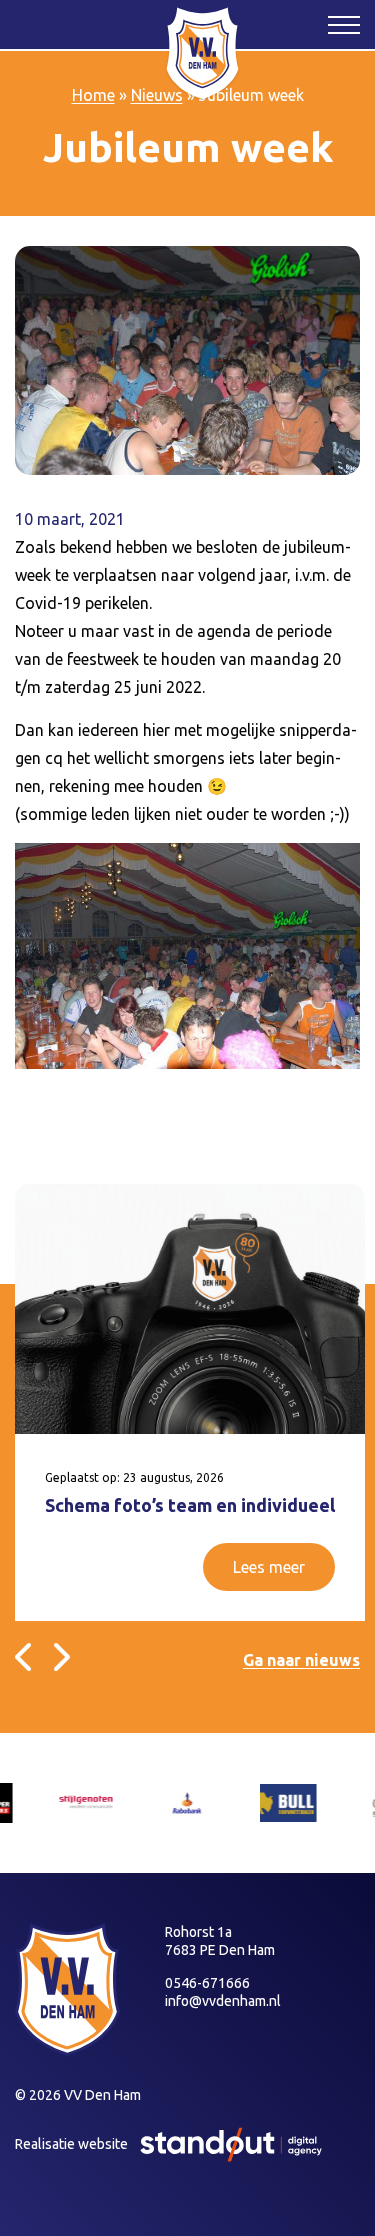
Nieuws (157, 95)
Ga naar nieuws (301, 1660)
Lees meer (269, 1567)
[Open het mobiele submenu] (344, 24)
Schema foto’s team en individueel (190, 1505)
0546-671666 (207, 1983)
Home (93, 95)
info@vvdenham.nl (223, 2001)
